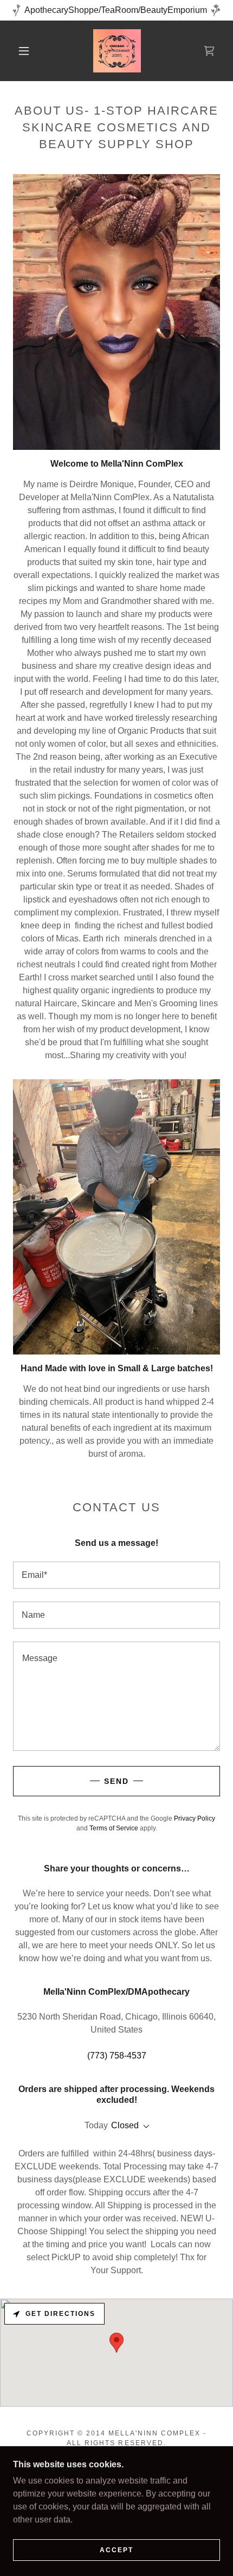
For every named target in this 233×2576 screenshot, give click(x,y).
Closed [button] (125, 2125)
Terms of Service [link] (114, 1828)
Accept (116, 2550)
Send (116, 1781)
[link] (117, 51)
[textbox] (116, 1575)
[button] (24, 51)
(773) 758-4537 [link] (117, 2056)
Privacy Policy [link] (195, 1818)
